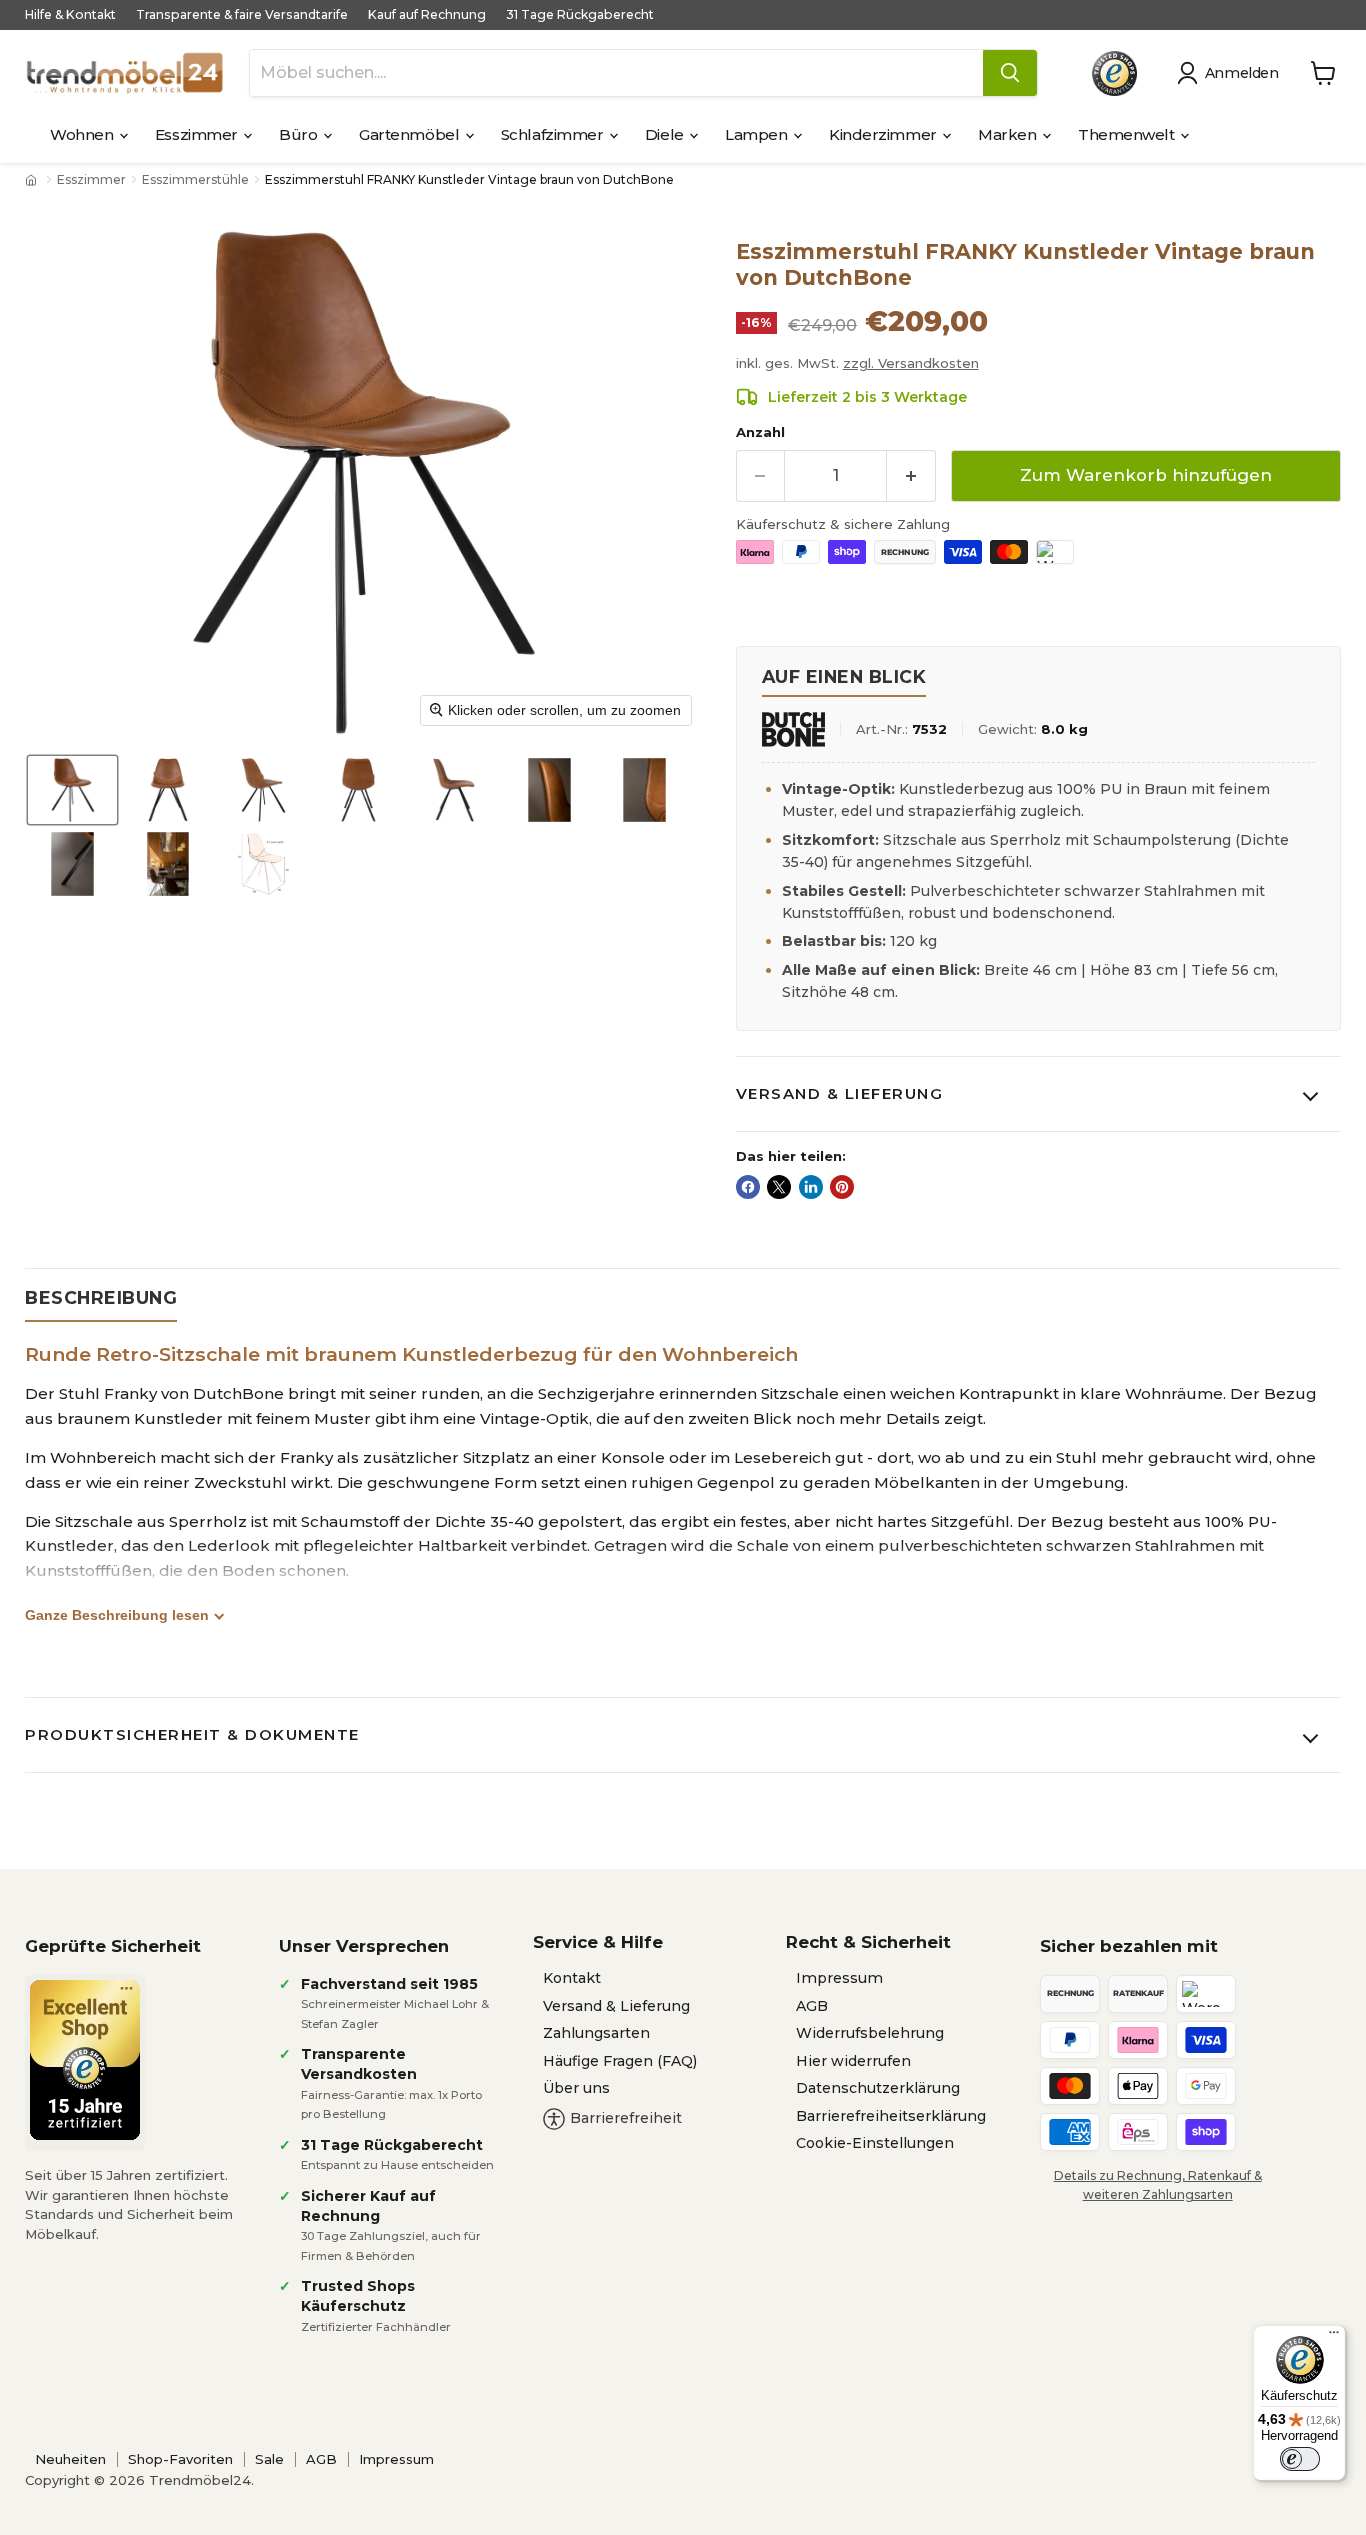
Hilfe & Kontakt (70, 15)
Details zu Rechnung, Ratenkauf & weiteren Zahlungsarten (1158, 2185)
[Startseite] (33, 180)
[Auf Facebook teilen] (748, 1187)
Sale (269, 2459)
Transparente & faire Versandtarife (242, 15)
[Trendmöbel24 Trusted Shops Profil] (1114, 73)
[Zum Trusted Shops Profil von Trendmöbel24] (85, 2060)
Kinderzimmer (884, 134)
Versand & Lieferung (840, 1093)
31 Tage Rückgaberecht (580, 15)
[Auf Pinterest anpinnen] (842, 1187)
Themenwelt (1128, 134)
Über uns (576, 2088)
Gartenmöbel (411, 134)
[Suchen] (1010, 73)
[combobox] (616, 73)
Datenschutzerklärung (878, 2088)
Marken (1009, 134)
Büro (300, 134)
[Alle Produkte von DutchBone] (793, 729)
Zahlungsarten (596, 2033)
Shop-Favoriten (180, 2459)
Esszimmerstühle (195, 180)
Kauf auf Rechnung (427, 15)
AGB (812, 2006)
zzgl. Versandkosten (911, 363)
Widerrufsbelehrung (870, 2033)
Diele (666, 134)
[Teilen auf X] (779, 1187)
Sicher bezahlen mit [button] (1129, 1946)
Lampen (758, 134)
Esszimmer (198, 134)
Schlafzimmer (554, 134)
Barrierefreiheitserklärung (891, 2116)
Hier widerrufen (853, 2061)
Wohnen (83, 134)
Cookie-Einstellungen (875, 2143)
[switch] (1300, 2459)
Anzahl (760, 432)
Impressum (839, 1978)
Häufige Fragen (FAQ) (620, 2061)
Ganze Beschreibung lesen (117, 1615)
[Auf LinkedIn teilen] (811, 1187)
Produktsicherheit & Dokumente (192, 1734)
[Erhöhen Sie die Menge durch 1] (911, 475)
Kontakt (572, 1978)
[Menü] (1334, 2337)
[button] (1231, 73)
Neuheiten (70, 2459)
